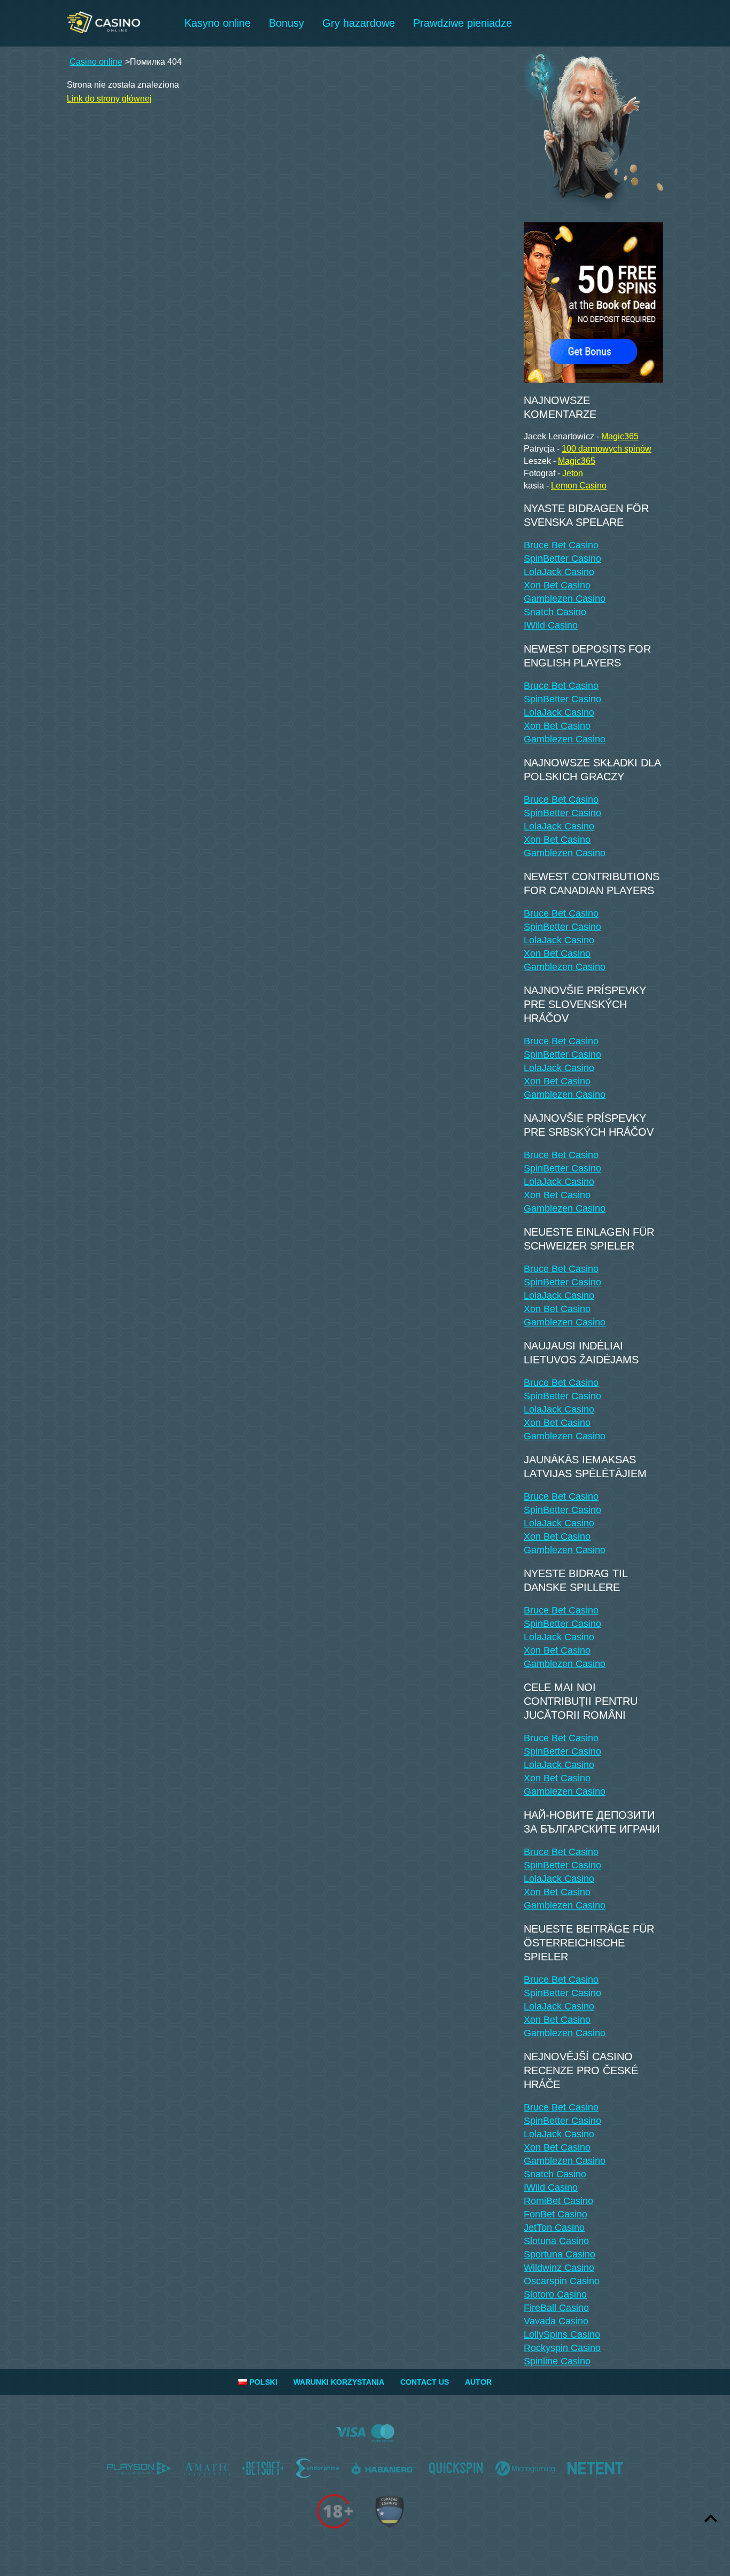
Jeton (573, 473)
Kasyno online (218, 23)
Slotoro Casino (555, 2294)
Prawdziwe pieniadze (463, 23)
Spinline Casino (557, 2361)
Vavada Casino (556, 2321)
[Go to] (593, 300)
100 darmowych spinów (607, 449)
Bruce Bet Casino (561, 545)
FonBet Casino (556, 2214)
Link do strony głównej (109, 99)
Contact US (425, 2382)
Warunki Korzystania (339, 2382)
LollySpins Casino (562, 2334)
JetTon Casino (554, 2228)
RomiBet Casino (558, 2201)
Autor (478, 2382)
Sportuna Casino (560, 2254)
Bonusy (286, 23)
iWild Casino (551, 625)
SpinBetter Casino (562, 558)
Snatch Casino (555, 612)
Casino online (96, 62)
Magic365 (620, 436)
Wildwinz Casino (559, 2268)
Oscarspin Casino (562, 2281)
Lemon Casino (579, 486)
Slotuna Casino (556, 2241)
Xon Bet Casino (557, 585)
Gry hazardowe (359, 23)
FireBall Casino (556, 2308)
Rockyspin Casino (562, 2348)
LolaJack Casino (559, 572)
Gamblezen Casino (565, 599)
